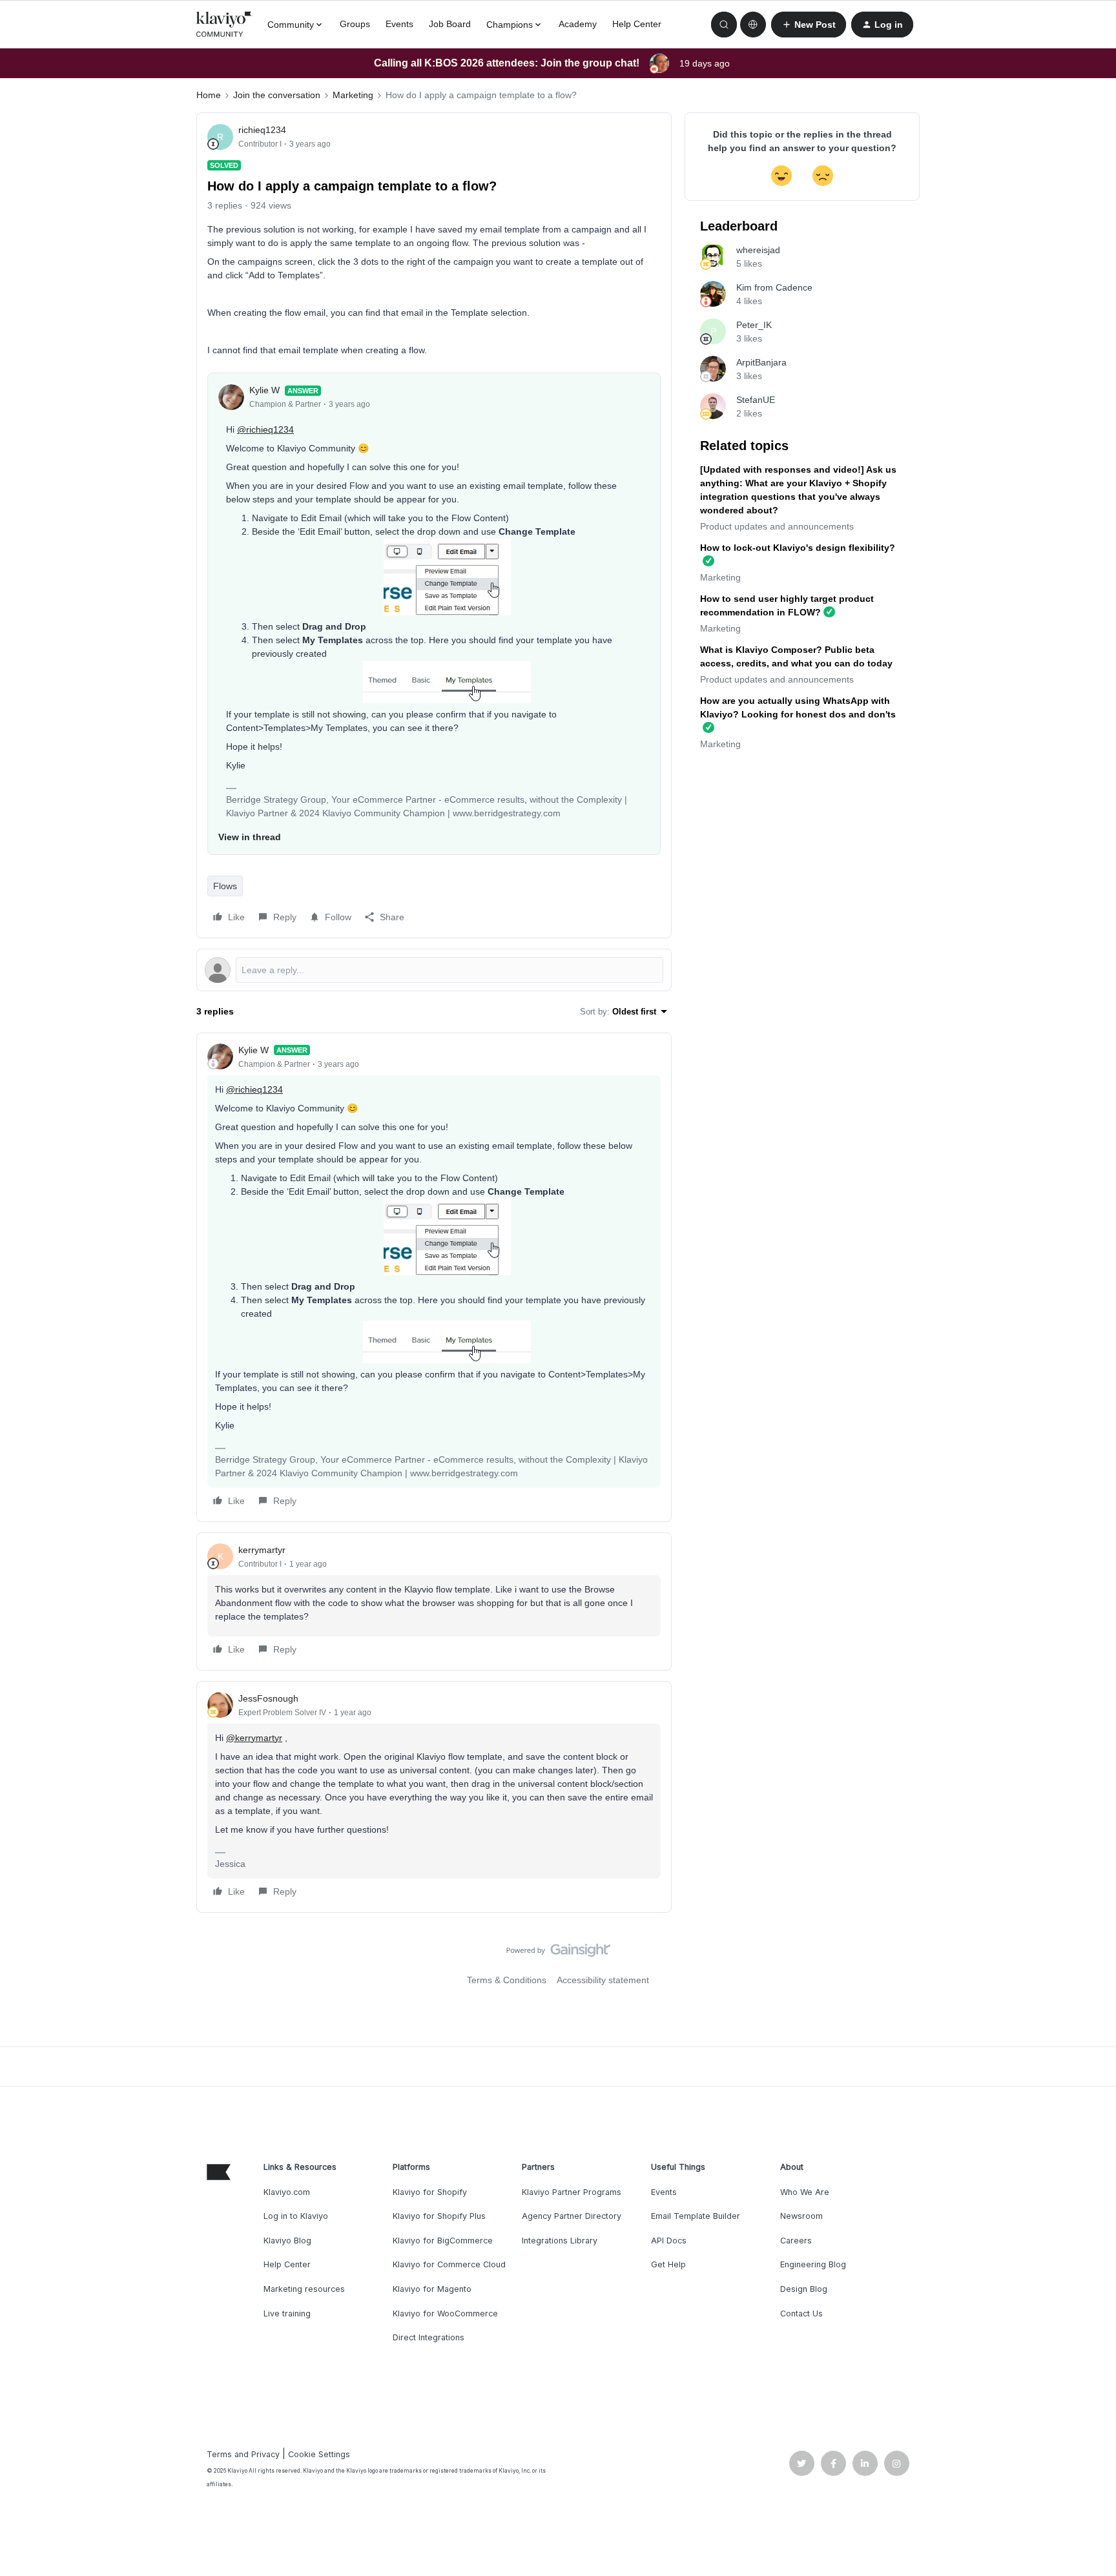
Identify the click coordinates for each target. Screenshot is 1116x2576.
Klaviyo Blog (287, 2241)
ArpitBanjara (761, 362)
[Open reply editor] (434, 970)
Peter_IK (754, 325)
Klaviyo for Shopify (430, 2192)
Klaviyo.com (287, 2192)
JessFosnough (268, 1698)
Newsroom (801, 2216)
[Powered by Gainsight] (558, 1953)
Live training (287, 2313)
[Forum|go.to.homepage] (224, 25)
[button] (809, 25)
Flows (225, 886)
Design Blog (804, 2289)
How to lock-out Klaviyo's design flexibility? (798, 548)
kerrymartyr (262, 1550)
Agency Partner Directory (572, 2216)
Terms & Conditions (507, 1980)
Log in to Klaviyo (296, 2216)
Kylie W (264, 390)
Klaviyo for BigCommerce (443, 2241)
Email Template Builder (696, 2216)
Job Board (450, 24)
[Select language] (753, 25)
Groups (355, 24)
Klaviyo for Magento (432, 2289)
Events (399, 24)
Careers (796, 2241)
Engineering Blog (813, 2264)
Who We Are (805, 2192)
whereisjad (758, 250)
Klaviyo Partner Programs (572, 2192)
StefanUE (756, 400)
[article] (434, 1277)
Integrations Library (560, 2241)
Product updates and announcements (777, 526)
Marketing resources (304, 2289)
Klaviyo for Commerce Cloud (449, 2264)
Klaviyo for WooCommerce (445, 2313)
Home (209, 95)
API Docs (669, 2241)
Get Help (668, 2264)
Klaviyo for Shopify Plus (439, 2216)
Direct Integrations (429, 2337)
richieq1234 (262, 130)
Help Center (637, 24)
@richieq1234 (265, 429)
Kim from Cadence (774, 287)
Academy (578, 24)
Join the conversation (277, 95)
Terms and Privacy (243, 2454)
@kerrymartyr (254, 1738)
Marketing (353, 95)
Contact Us (801, 2313)
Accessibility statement (603, 1980)
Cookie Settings (319, 2454)
